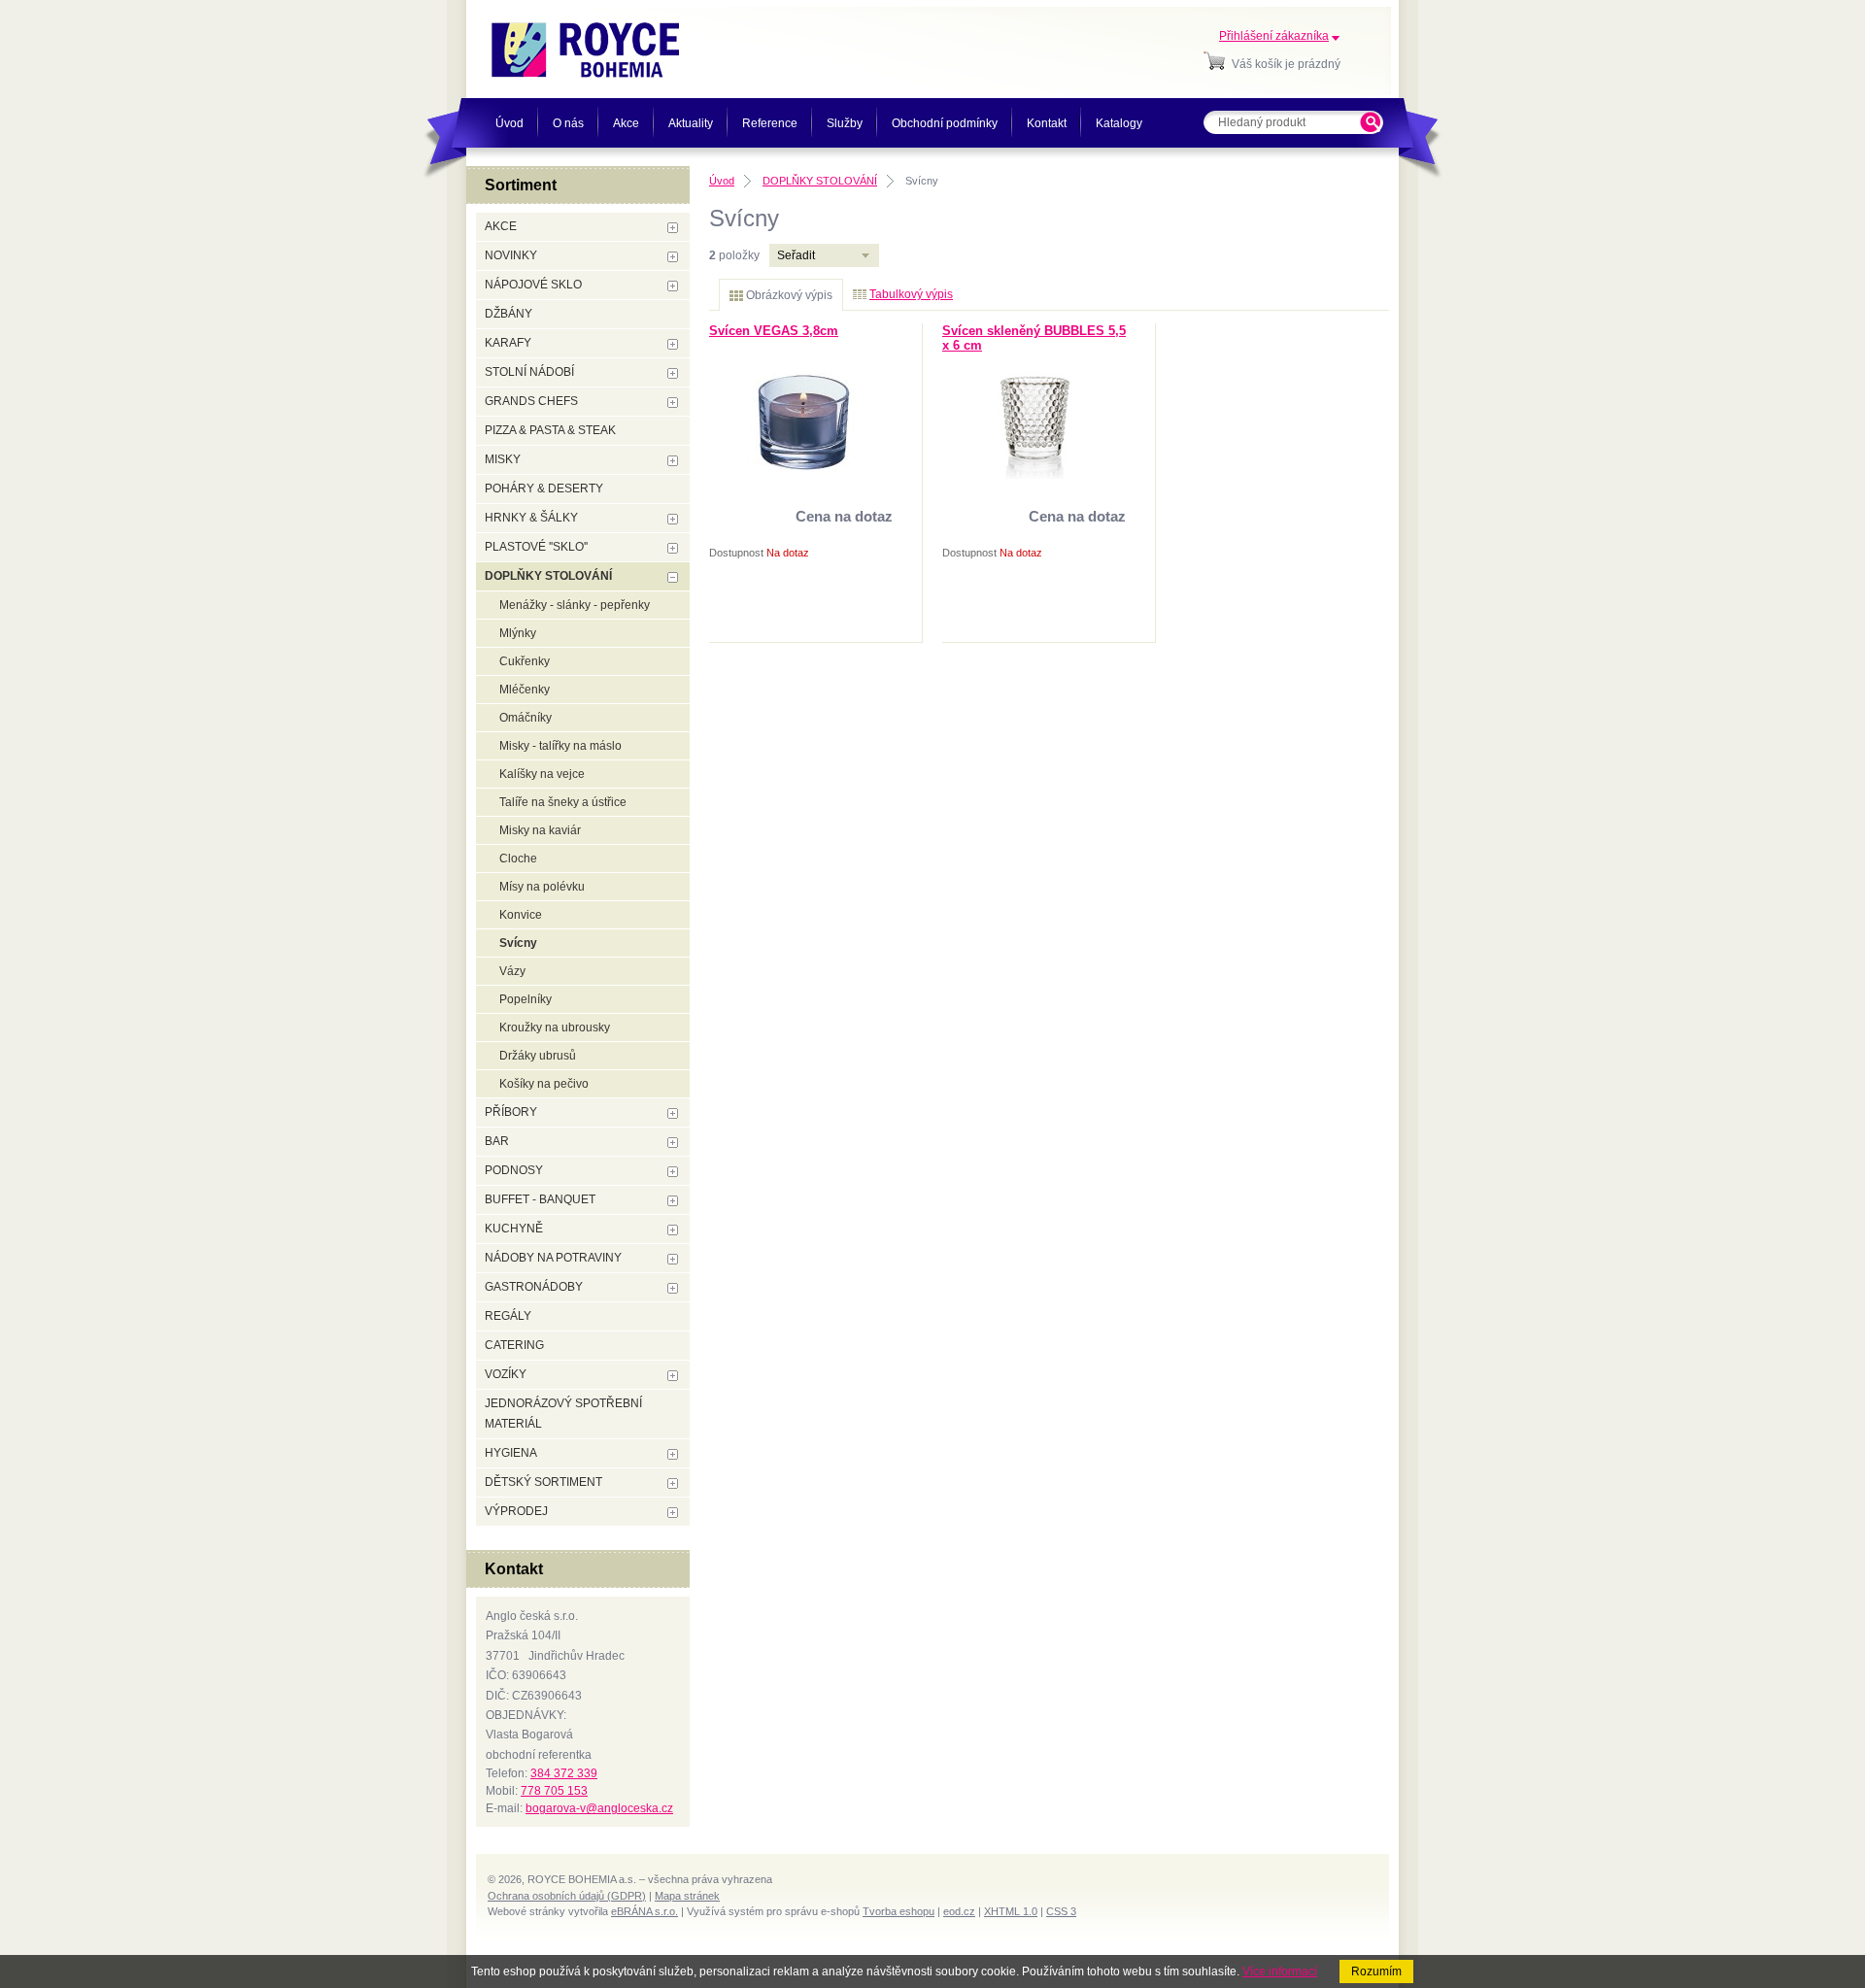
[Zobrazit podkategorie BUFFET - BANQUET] (673, 1201)
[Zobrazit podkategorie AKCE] (673, 228)
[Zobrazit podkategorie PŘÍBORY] (673, 1113)
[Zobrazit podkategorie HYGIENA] (673, 1454)
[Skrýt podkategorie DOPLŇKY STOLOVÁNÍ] (673, 577)
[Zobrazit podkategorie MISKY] (673, 461)
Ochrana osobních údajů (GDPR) (567, 1896)
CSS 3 (1061, 1911)
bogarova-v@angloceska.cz (599, 1808)
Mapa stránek (687, 1896)
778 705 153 (554, 1791)
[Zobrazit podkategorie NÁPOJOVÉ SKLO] (673, 286)
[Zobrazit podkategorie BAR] (673, 1143)
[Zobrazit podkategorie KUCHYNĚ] (673, 1230)
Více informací (1280, 1971)
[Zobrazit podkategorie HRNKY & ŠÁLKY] (673, 519)
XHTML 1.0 (1011, 1911)
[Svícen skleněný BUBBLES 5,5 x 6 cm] (1034, 475)
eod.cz (959, 1911)
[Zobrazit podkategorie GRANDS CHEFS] (673, 403)
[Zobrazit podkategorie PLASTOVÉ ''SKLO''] (673, 548)
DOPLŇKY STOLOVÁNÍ (820, 181)
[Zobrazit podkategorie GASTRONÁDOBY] (673, 1288)
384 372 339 (564, 1773)
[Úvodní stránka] (585, 50)
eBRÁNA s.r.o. (644, 1911)
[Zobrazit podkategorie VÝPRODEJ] (673, 1513)
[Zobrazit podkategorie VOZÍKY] (673, 1376)
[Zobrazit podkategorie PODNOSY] (673, 1172)
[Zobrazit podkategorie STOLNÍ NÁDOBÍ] (673, 373)
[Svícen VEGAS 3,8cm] (801, 470)
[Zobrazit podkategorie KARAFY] (673, 344)
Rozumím (1376, 1971)
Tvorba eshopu (899, 1911)
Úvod (722, 181)
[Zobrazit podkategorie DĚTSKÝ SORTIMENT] (673, 1483)
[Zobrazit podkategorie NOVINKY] (673, 257)
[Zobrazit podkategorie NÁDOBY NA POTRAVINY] (673, 1259)
